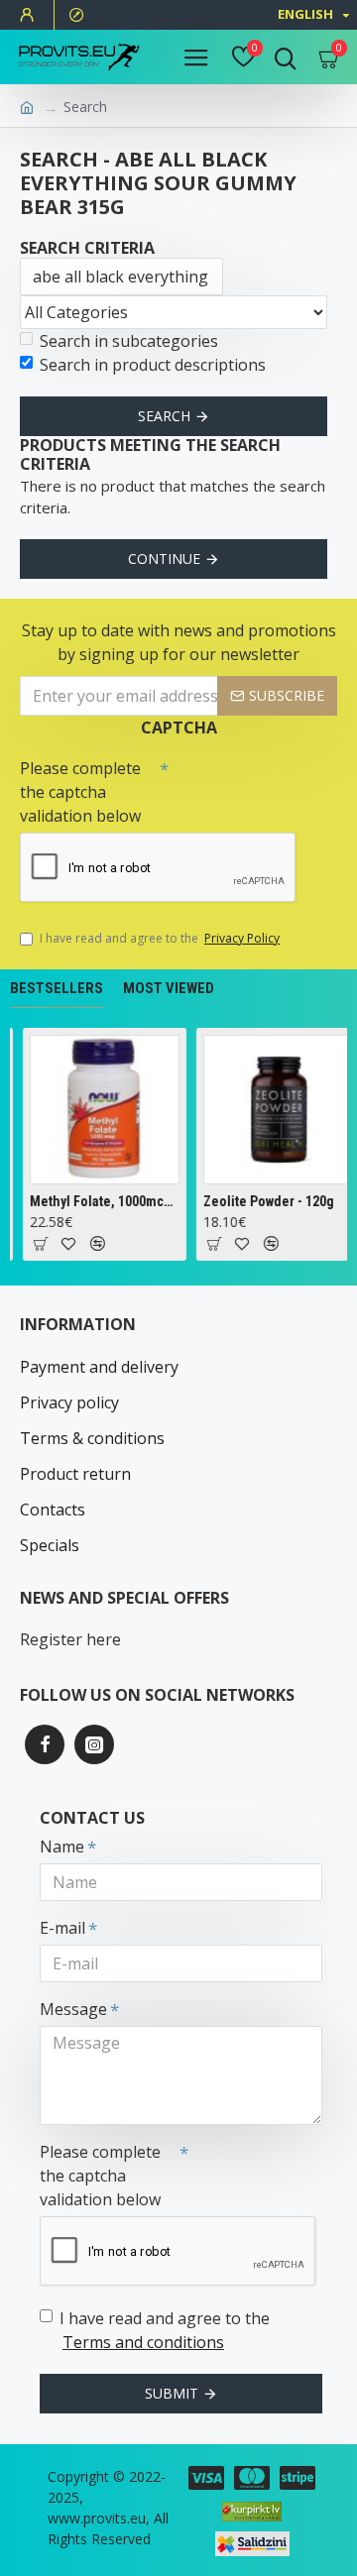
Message (73, 2009)
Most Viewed (169, 988)
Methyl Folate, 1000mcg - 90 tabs (104, 1201)
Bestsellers (57, 988)
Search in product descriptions (153, 365)
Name (62, 1847)
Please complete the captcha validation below (80, 792)
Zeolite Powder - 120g (268, 1201)
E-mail (62, 1928)
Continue (164, 559)
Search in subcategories (129, 341)
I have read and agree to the (160, 938)
